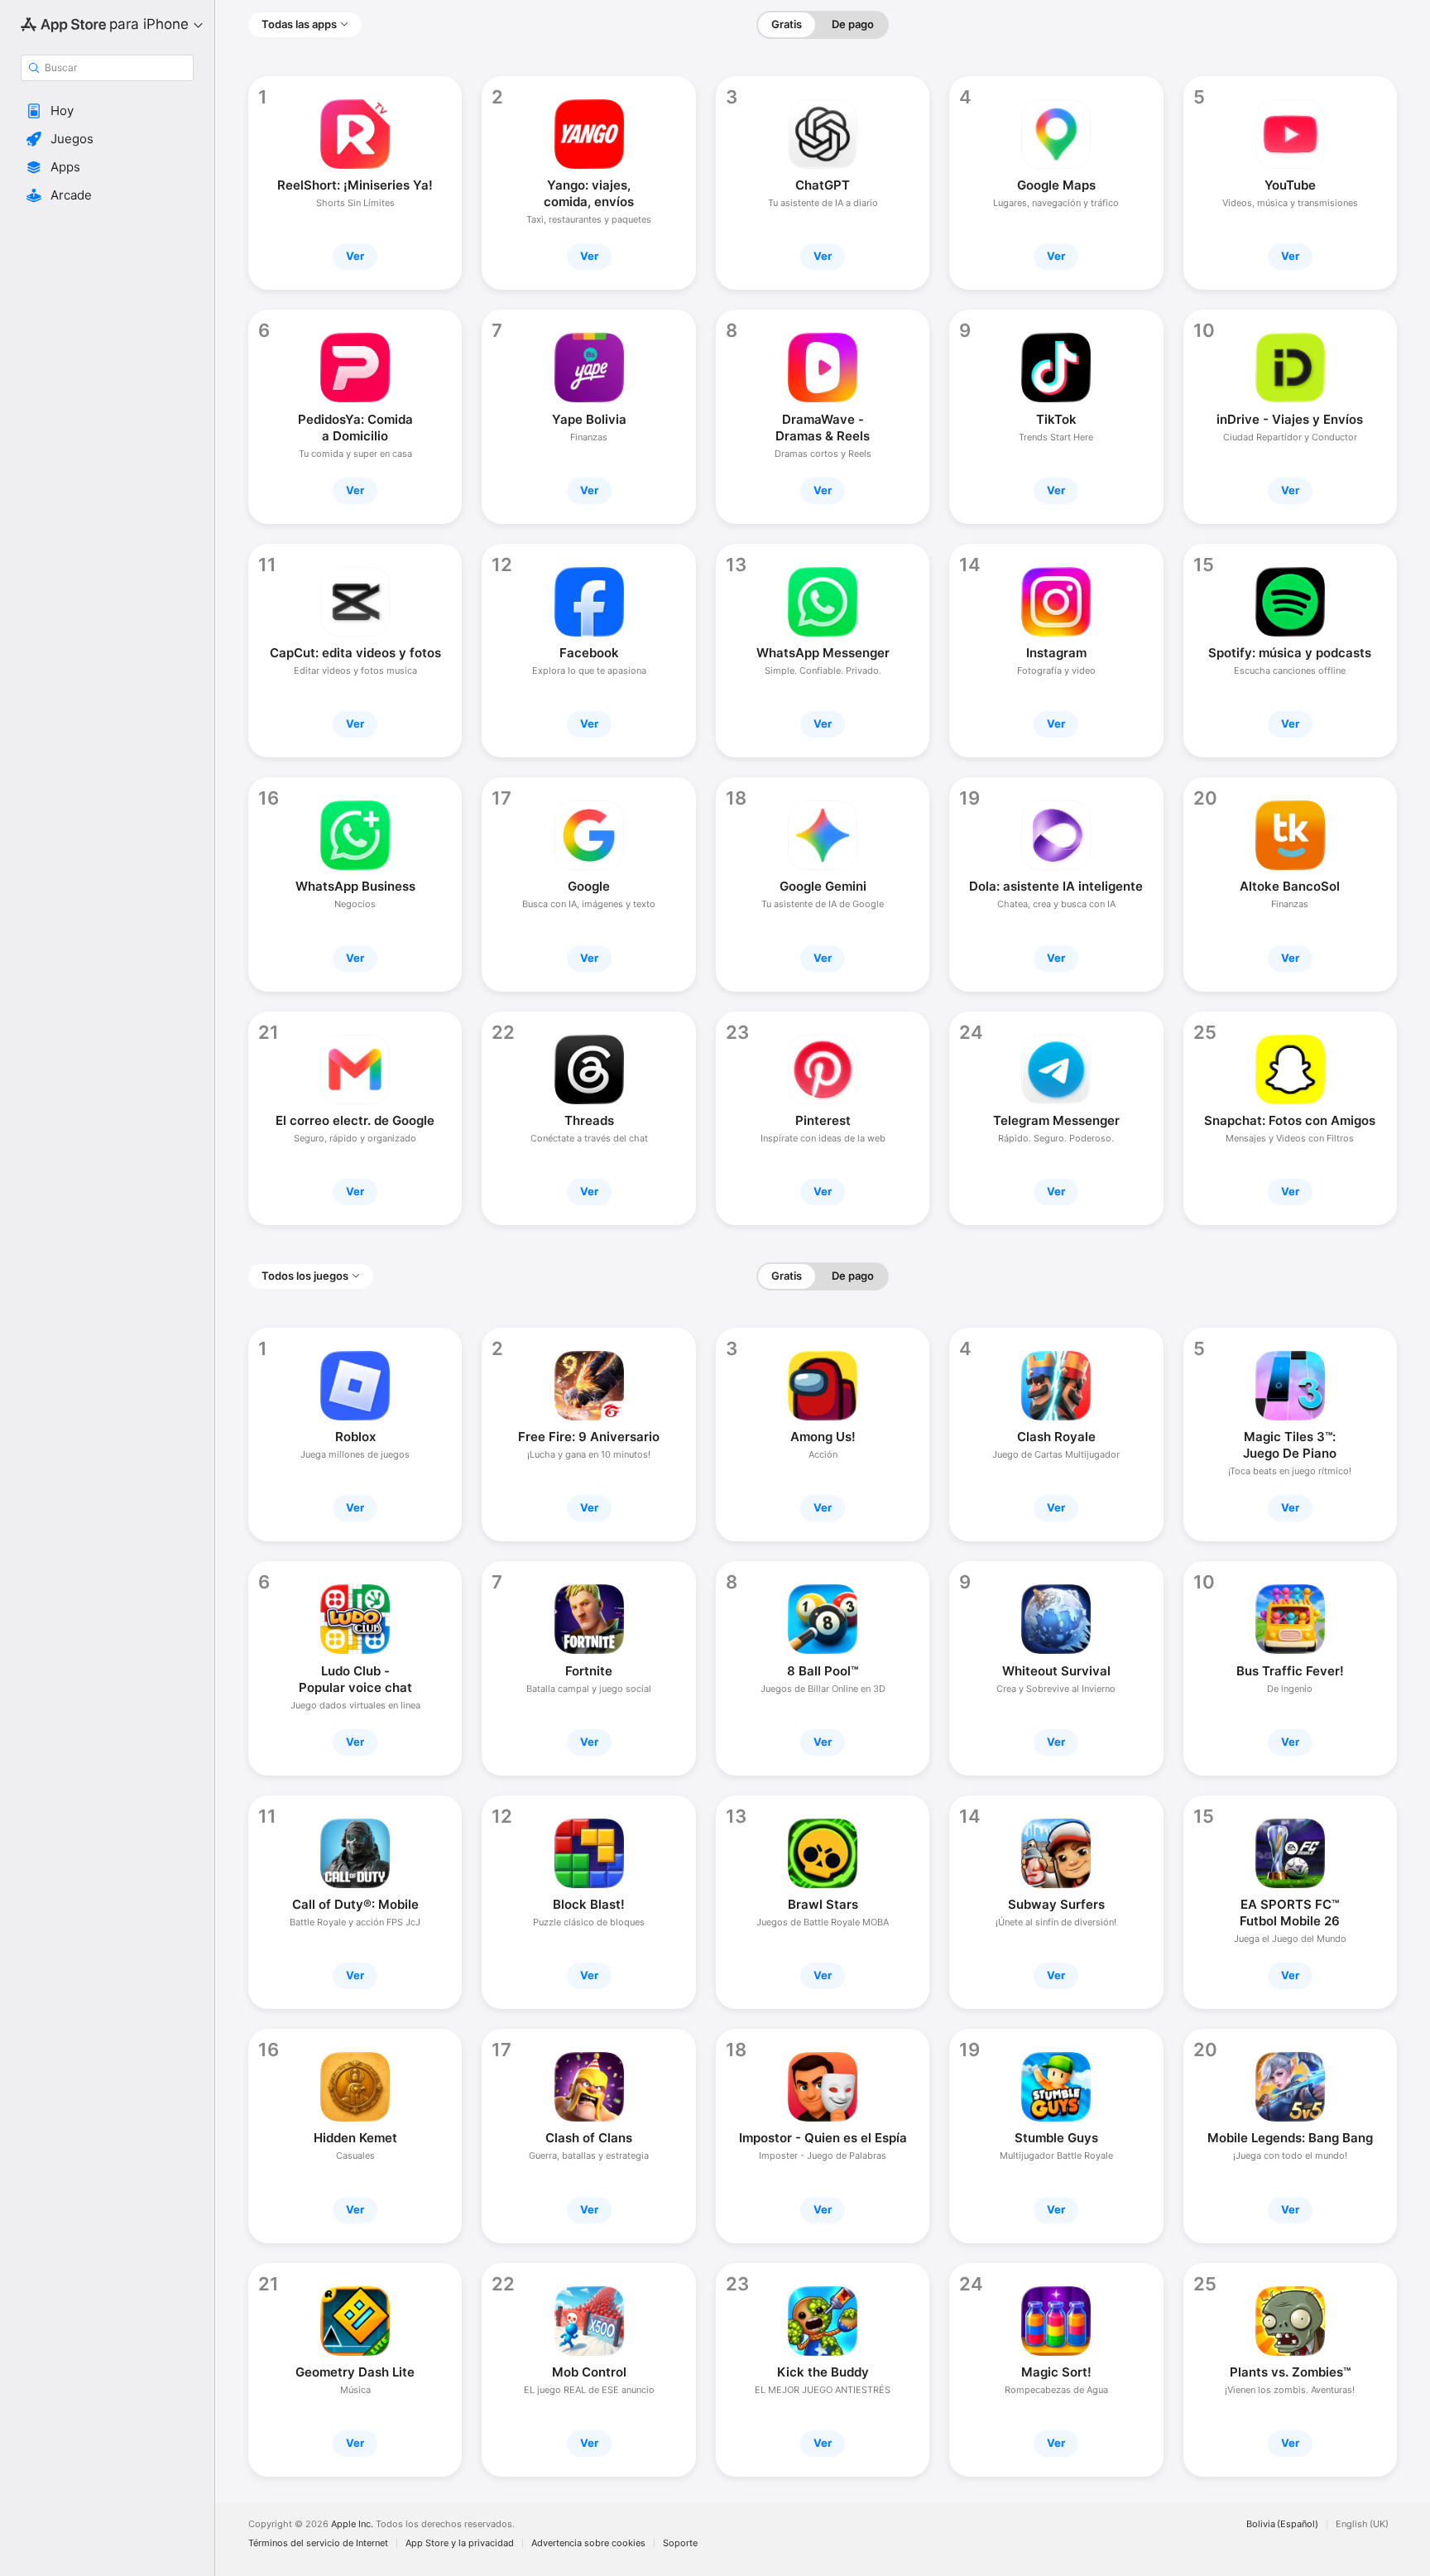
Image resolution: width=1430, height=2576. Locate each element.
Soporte (680, 2543)
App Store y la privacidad (460, 2543)
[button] (107, 111)
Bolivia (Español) (1282, 2524)
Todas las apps (299, 24)
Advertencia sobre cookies (588, 2543)
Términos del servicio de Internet (318, 2543)
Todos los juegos (305, 1276)
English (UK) (1362, 2524)
